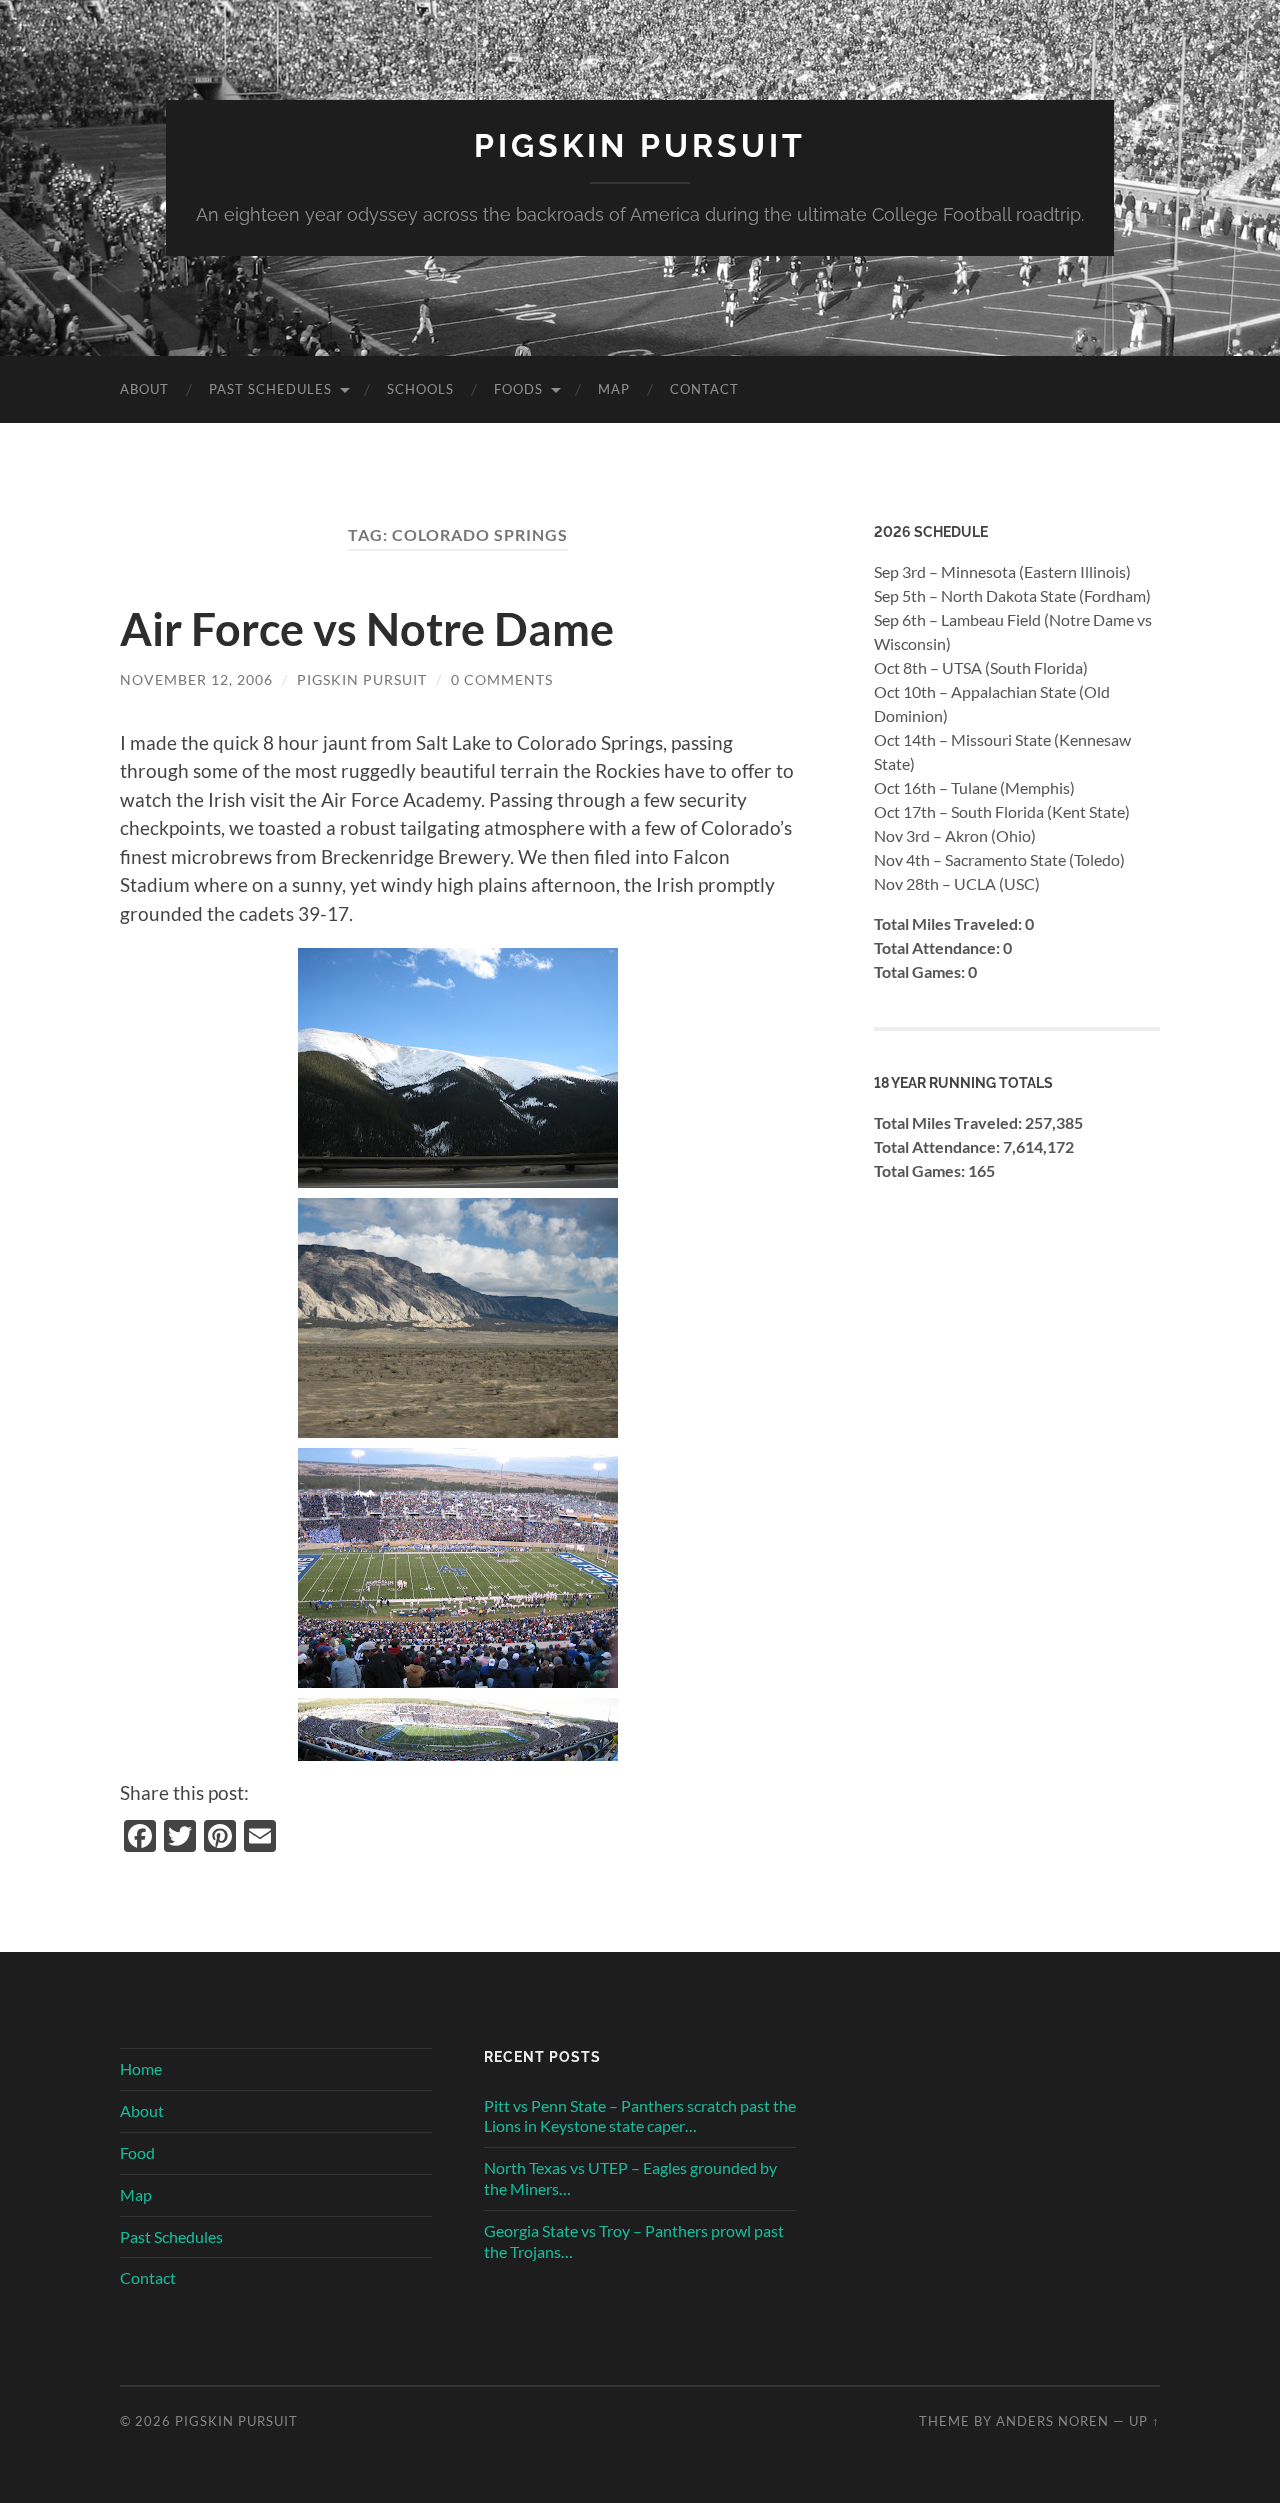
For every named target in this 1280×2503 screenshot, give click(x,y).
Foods (518, 389)
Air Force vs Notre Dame (367, 629)
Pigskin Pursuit (640, 145)
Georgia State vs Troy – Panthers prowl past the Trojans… (634, 2241)
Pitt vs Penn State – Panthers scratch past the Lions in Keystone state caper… (640, 2116)
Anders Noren (1052, 2421)
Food (137, 2152)
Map (614, 389)
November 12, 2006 (196, 679)
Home (141, 2068)
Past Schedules (270, 389)
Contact (704, 389)
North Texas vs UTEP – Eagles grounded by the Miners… (630, 2178)
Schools (420, 389)
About (144, 389)
